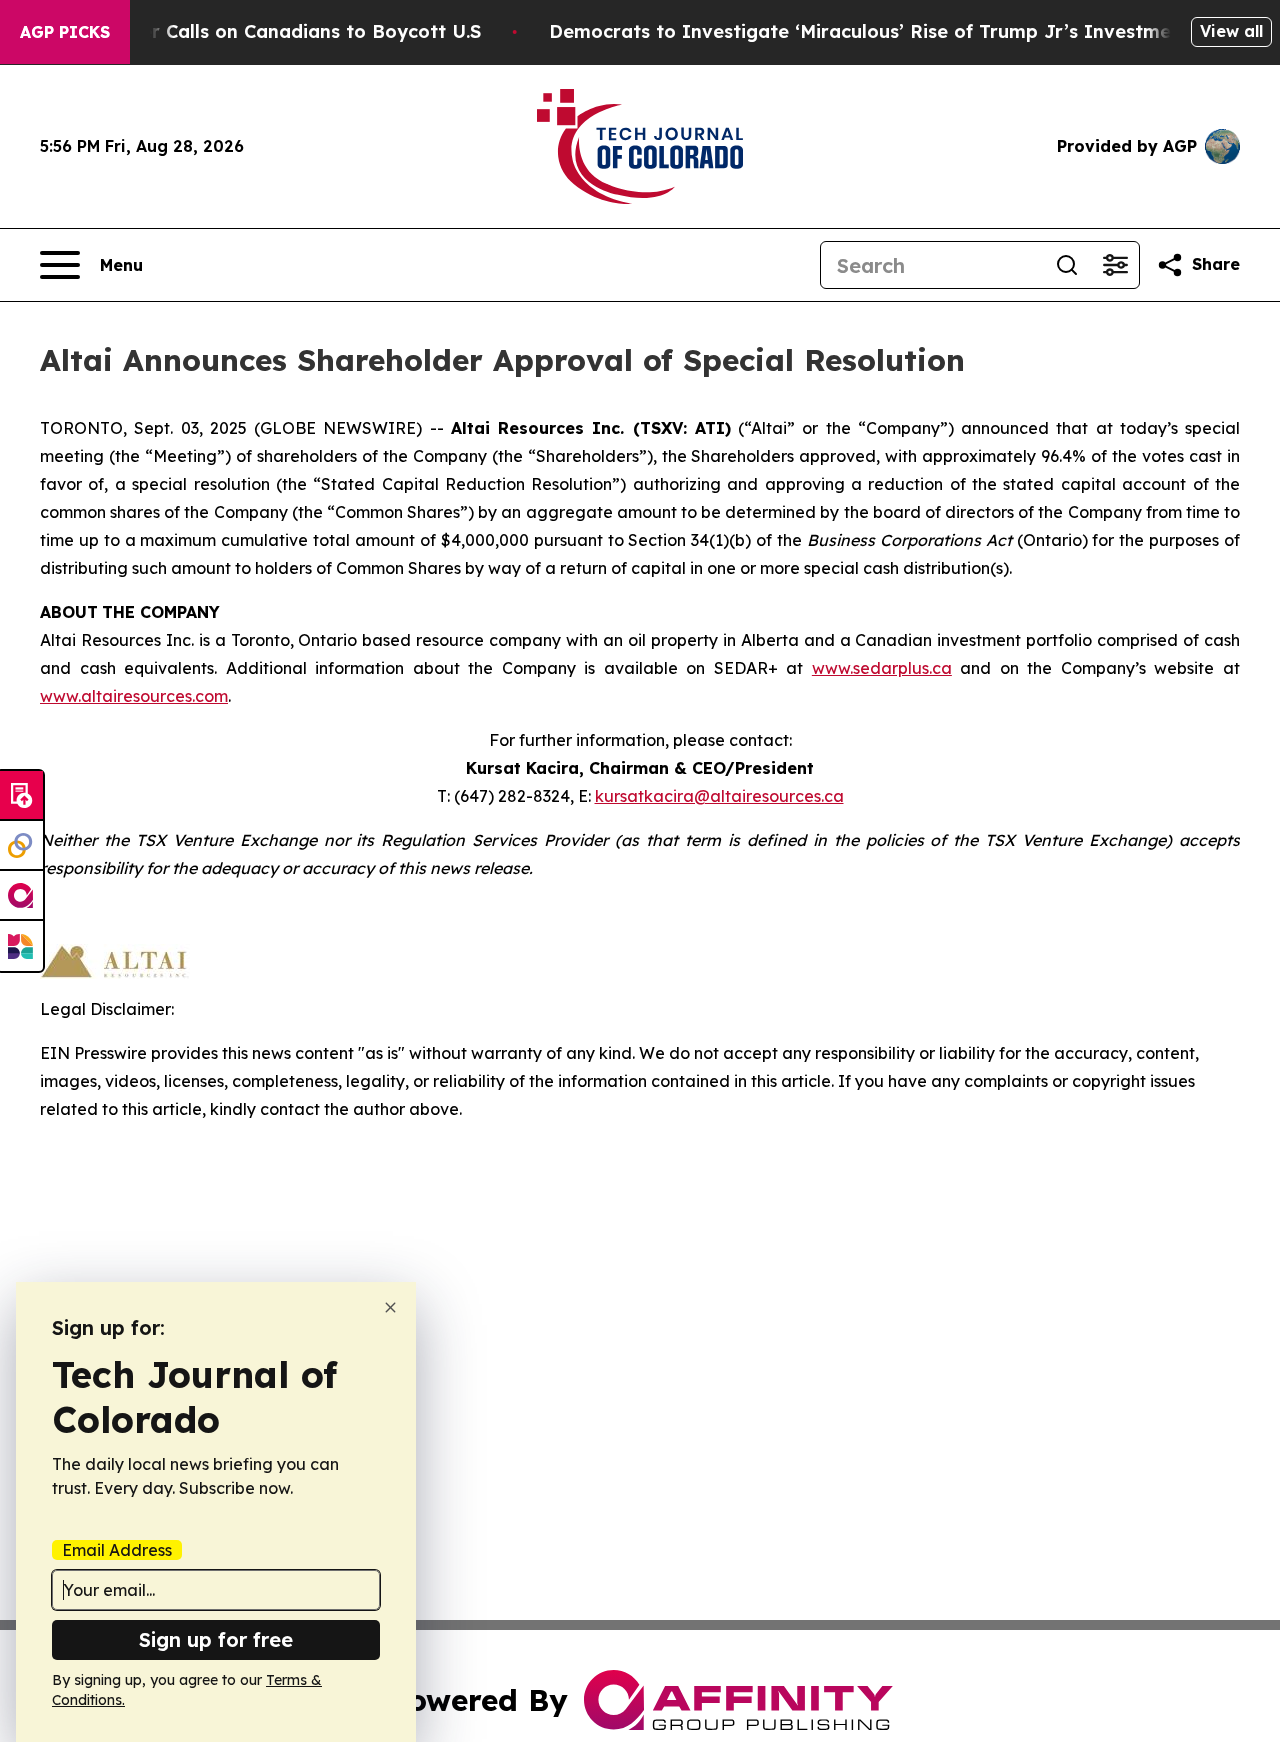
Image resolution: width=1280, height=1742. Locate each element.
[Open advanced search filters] (1115, 265)
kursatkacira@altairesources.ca (719, 796)
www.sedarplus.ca (882, 668)
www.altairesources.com (134, 696)
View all (1231, 31)
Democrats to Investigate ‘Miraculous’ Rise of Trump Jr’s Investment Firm (893, 31)
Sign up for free (216, 1639)
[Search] (1067, 265)
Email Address (117, 1550)
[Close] (390, 1307)
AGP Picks (65, 32)
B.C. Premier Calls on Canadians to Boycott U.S (265, 31)
